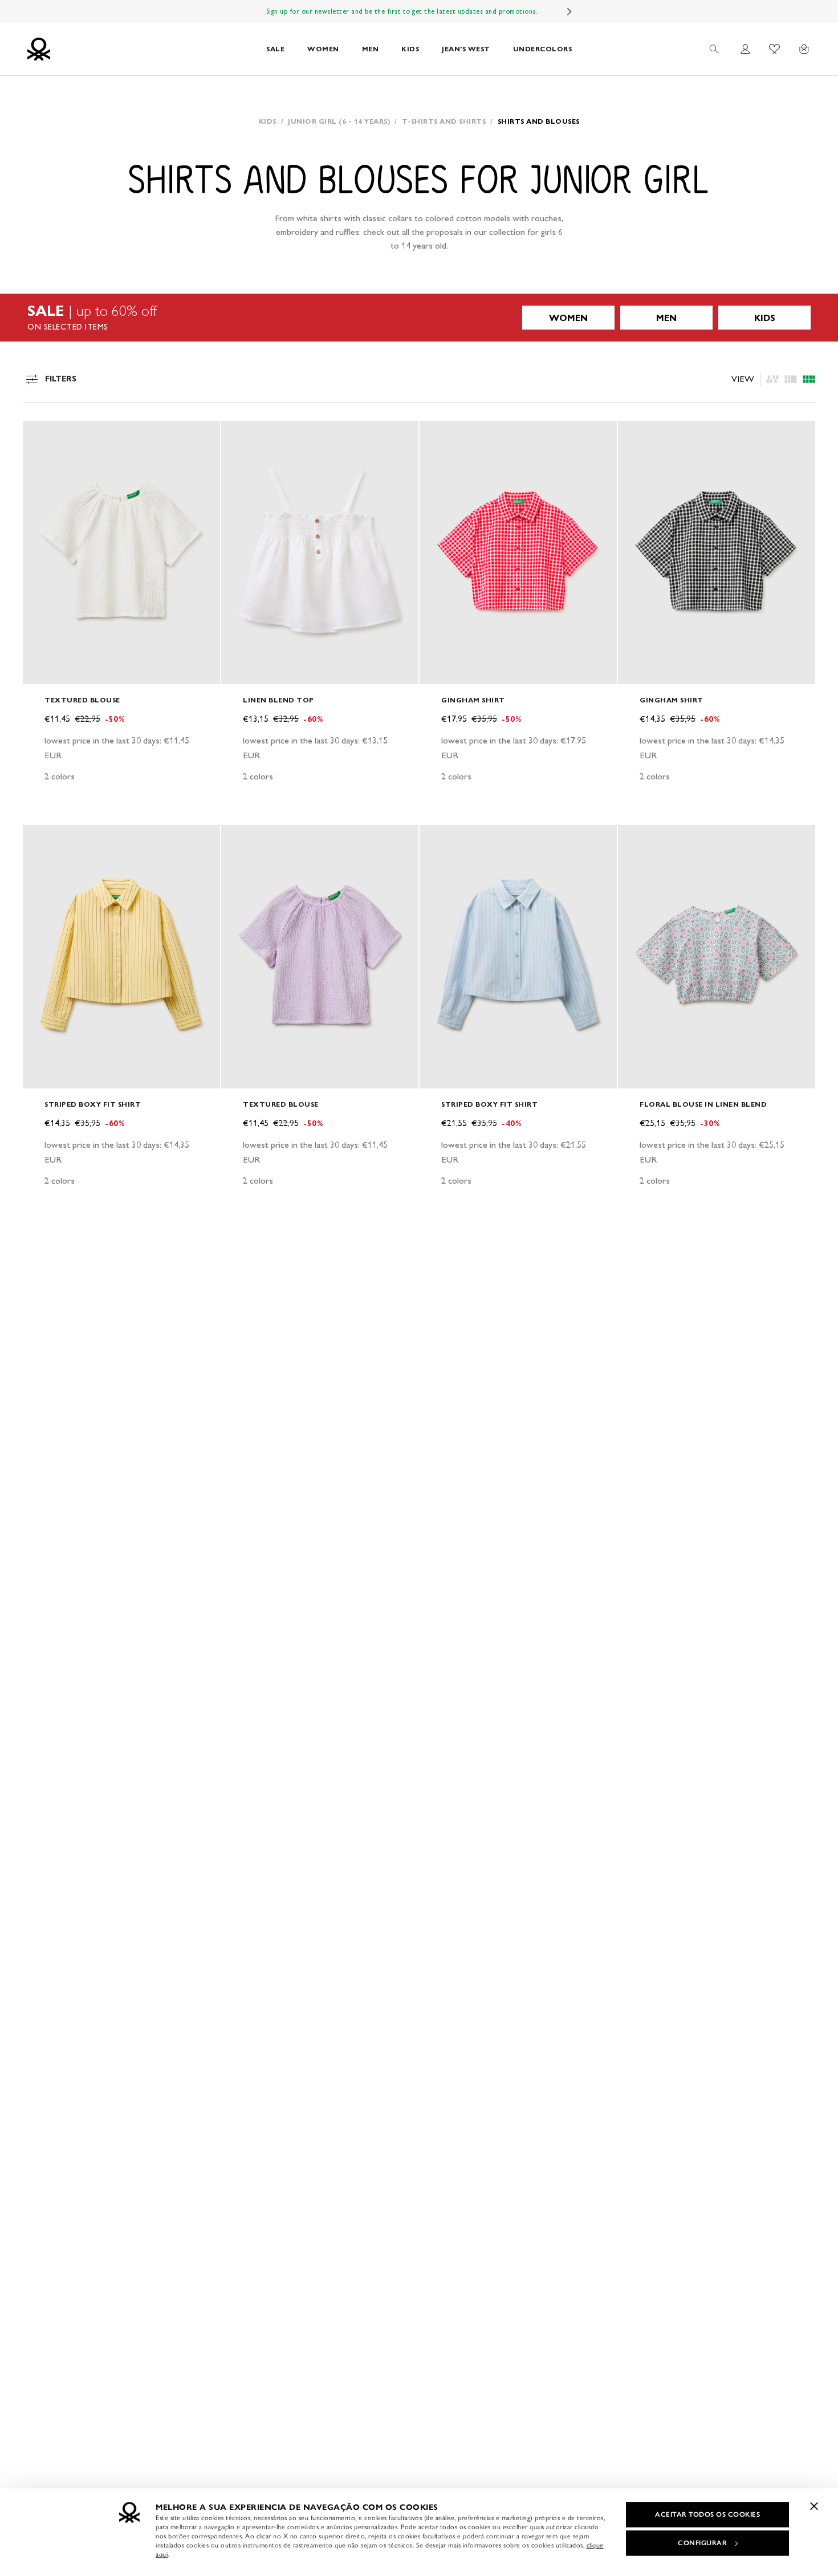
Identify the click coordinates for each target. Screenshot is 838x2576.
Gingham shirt (473, 700)
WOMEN (323, 49)
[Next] (569, 11)
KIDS (410, 49)
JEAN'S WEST (466, 49)
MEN (371, 49)
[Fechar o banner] (814, 2506)
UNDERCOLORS (543, 49)
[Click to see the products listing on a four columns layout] (791, 379)
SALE (275, 49)
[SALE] (419, 318)
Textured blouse (82, 700)
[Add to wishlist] (41, 436)
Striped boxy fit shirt (93, 1104)
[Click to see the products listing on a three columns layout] (809, 379)
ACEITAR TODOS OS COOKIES (707, 2514)
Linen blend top (278, 700)
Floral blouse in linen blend (703, 1104)
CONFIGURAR (702, 2543)
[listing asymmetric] (772, 379)
